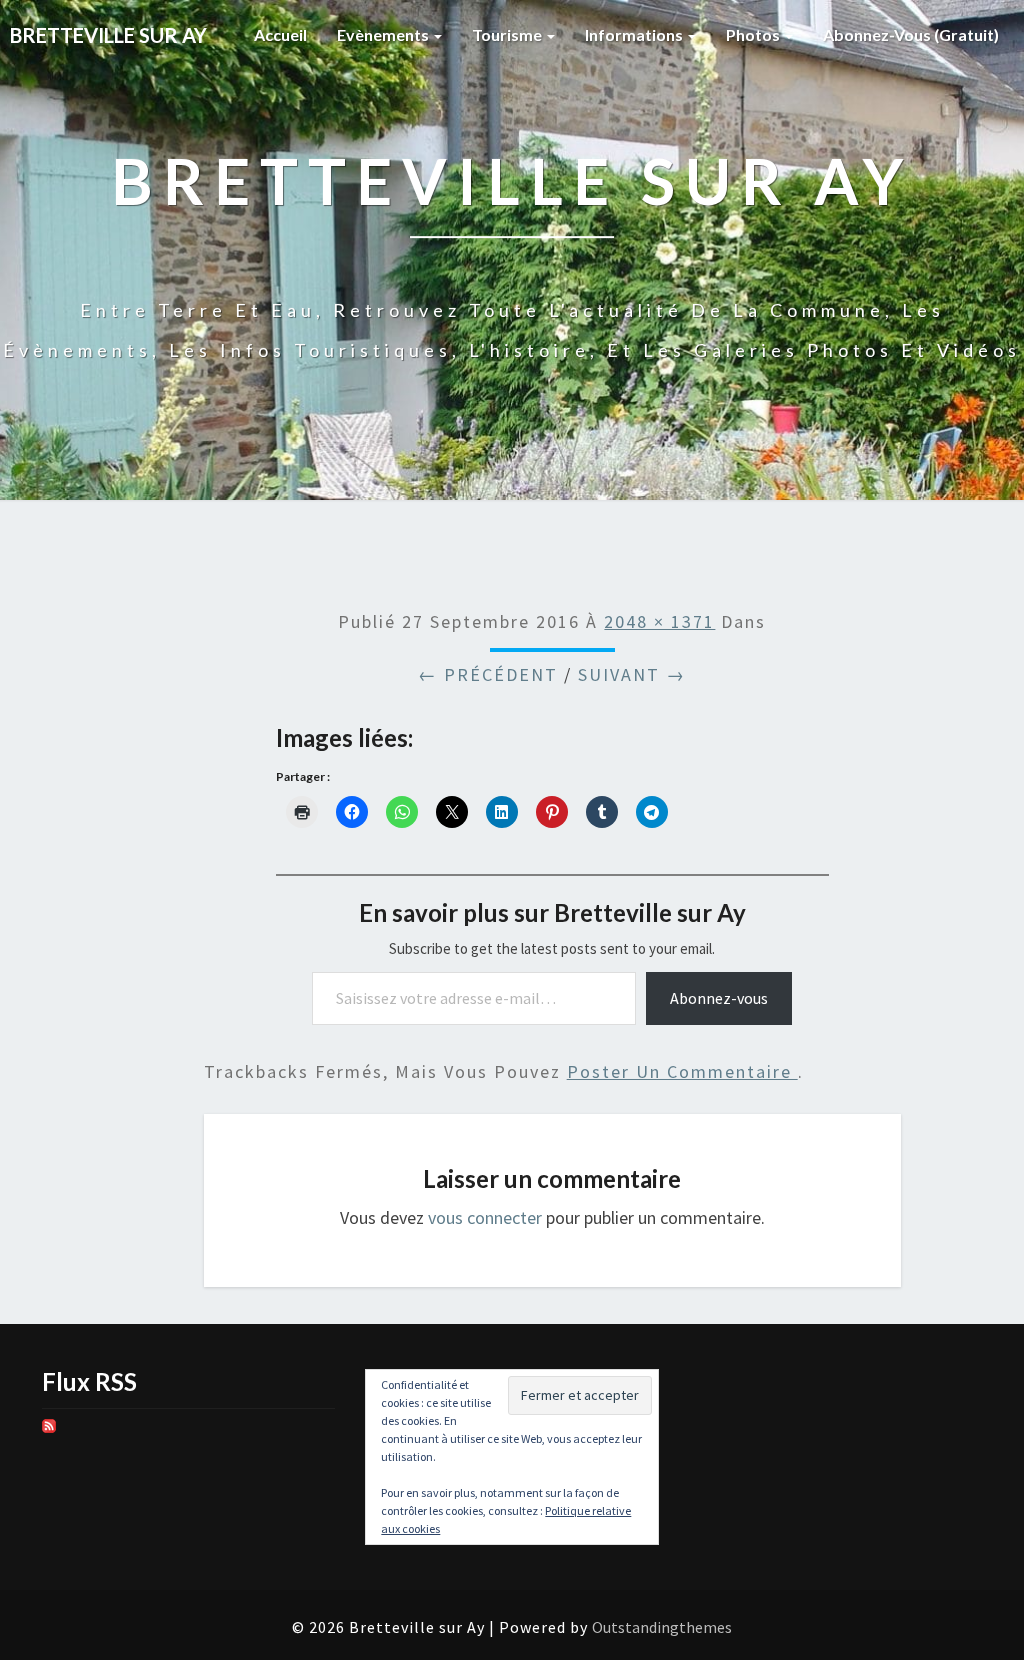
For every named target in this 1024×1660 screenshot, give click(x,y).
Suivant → (632, 674)
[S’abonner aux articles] (49, 1433)
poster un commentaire (682, 1071)
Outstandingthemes (662, 1627)
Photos (754, 34)
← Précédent (488, 674)
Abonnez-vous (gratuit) (911, 34)
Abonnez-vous (719, 998)
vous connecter (485, 1217)
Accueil (280, 34)
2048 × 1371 (659, 621)
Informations (635, 34)
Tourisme (508, 34)
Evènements (384, 34)
